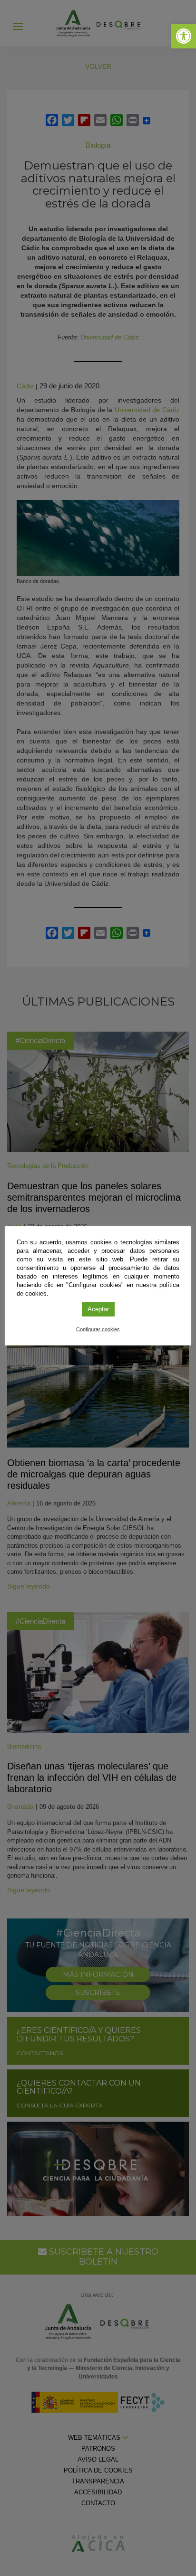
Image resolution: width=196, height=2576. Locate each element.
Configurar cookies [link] (98, 1329)
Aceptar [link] (98, 1309)
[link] (184, 36)
